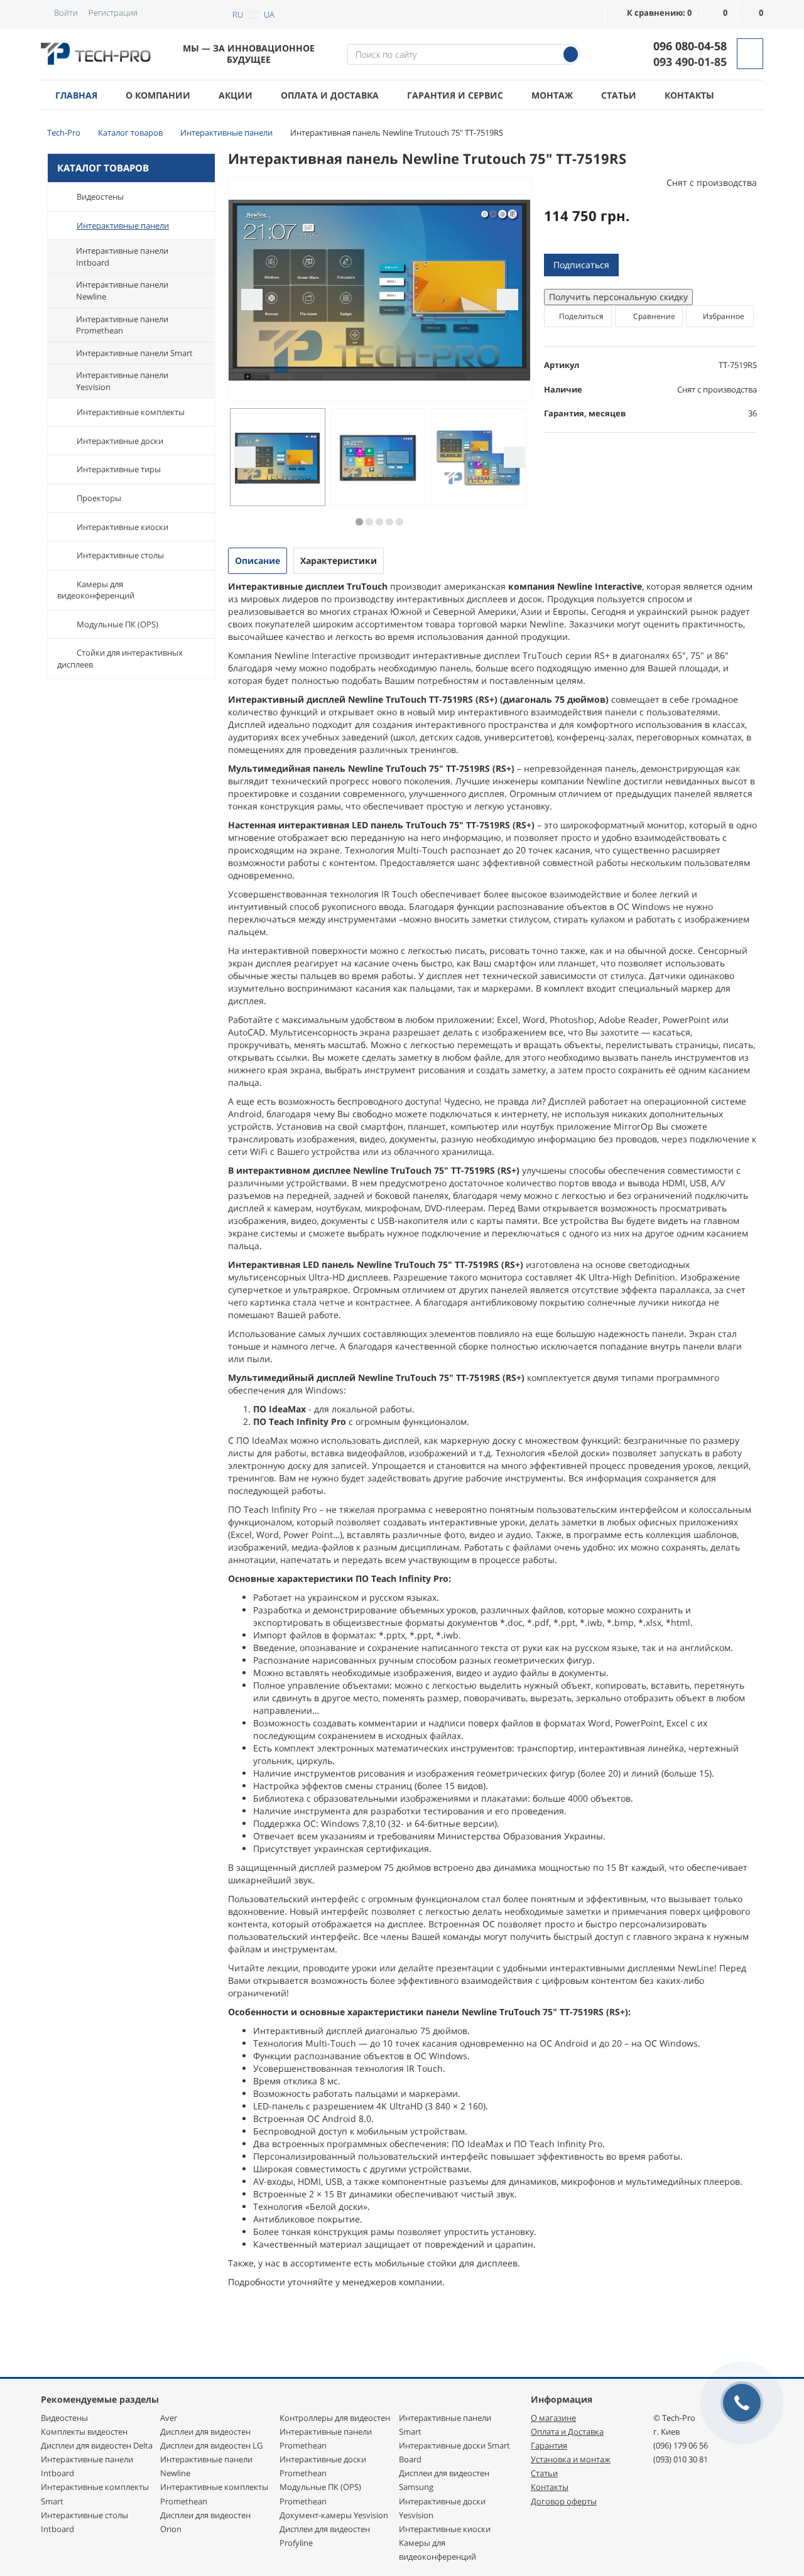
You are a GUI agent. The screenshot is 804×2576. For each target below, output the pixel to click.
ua (269, 14)
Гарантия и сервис (455, 95)
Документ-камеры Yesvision (334, 2515)
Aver (169, 2418)
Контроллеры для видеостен (335, 2418)
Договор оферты (564, 2501)
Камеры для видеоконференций (96, 590)
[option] (380, 290)
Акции (236, 95)
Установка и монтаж (571, 2459)
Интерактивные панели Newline (122, 290)
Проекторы (99, 498)
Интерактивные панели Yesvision (122, 381)
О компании (158, 95)
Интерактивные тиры (119, 469)
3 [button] (379, 522)
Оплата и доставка (330, 95)
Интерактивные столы (120, 555)
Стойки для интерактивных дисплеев (120, 658)
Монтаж (552, 95)
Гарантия (549, 2445)
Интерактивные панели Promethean (122, 325)
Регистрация (113, 13)
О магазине (553, 2418)
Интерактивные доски (120, 441)
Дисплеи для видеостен (205, 2432)
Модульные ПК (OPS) (117, 624)
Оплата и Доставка (567, 2432)
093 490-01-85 (690, 62)
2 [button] (369, 522)
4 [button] (389, 522)
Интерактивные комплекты (131, 412)
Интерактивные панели (123, 225)
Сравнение (653, 316)
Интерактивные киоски (122, 527)
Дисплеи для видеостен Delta (97, 2445)
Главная (76, 95)
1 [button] (359, 522)
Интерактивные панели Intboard (122, 257)
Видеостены (100, 197)
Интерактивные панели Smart (134, 353)
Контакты (689, 95)
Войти (66, 13)
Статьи (619, 95)
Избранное (723, 316)
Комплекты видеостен (84, 2432)
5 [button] (399, 522)
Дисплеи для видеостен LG (211, 2445)
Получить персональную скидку (618, 297)
